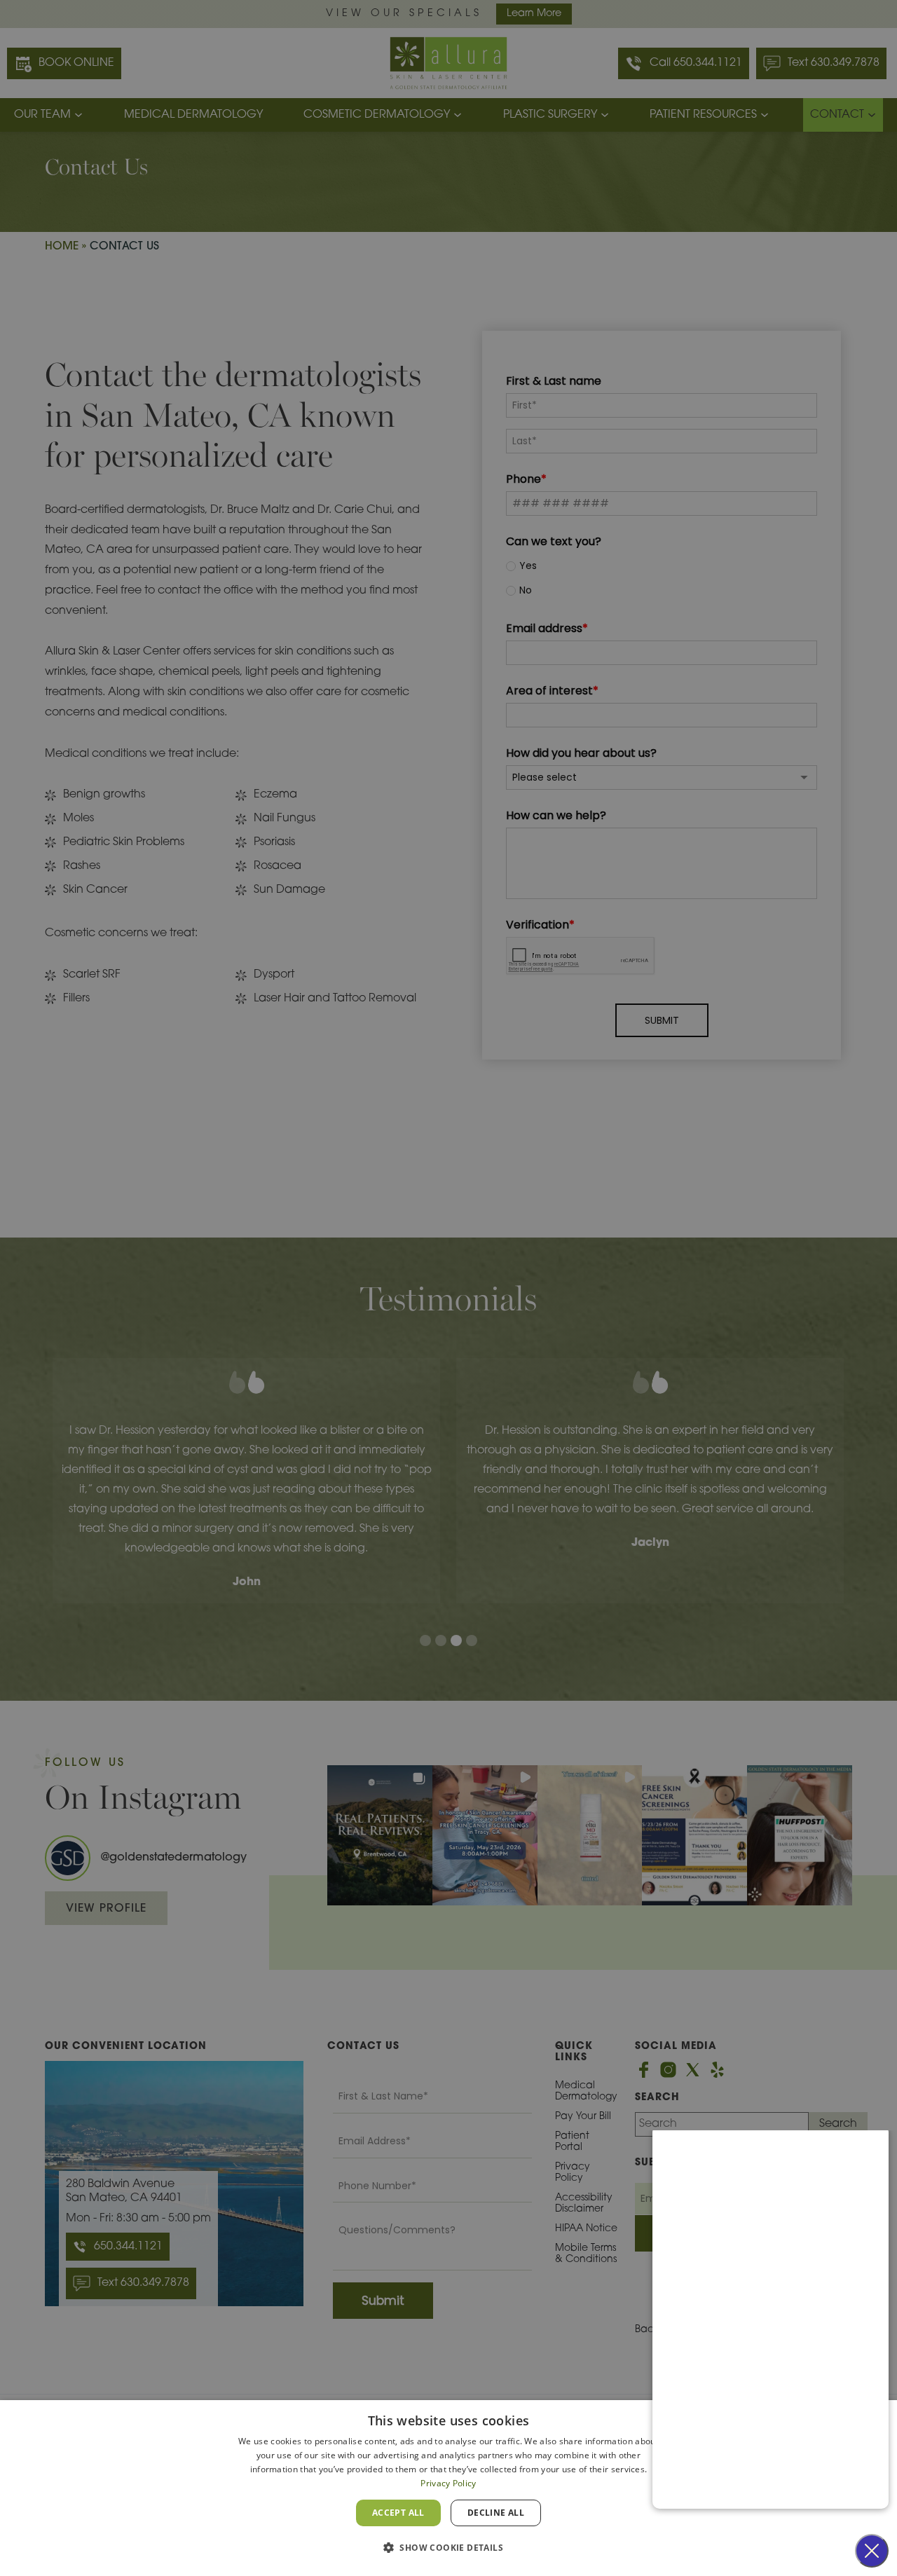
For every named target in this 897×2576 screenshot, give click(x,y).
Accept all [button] (398, 2513)
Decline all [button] (496, 2513)
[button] (448, 2548)
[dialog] (448, 2488)
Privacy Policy (448, 2483)
